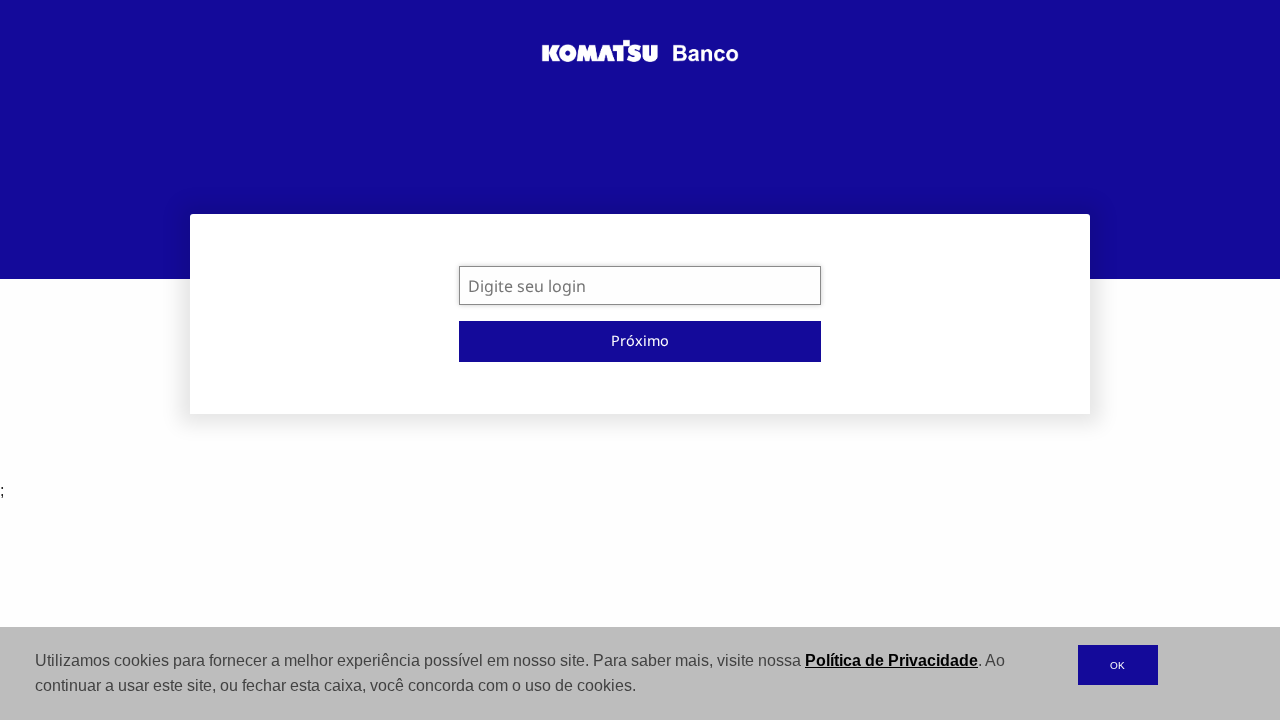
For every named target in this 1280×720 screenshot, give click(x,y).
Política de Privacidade (891, 660)
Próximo (640, 340)
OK (1117, 665)
